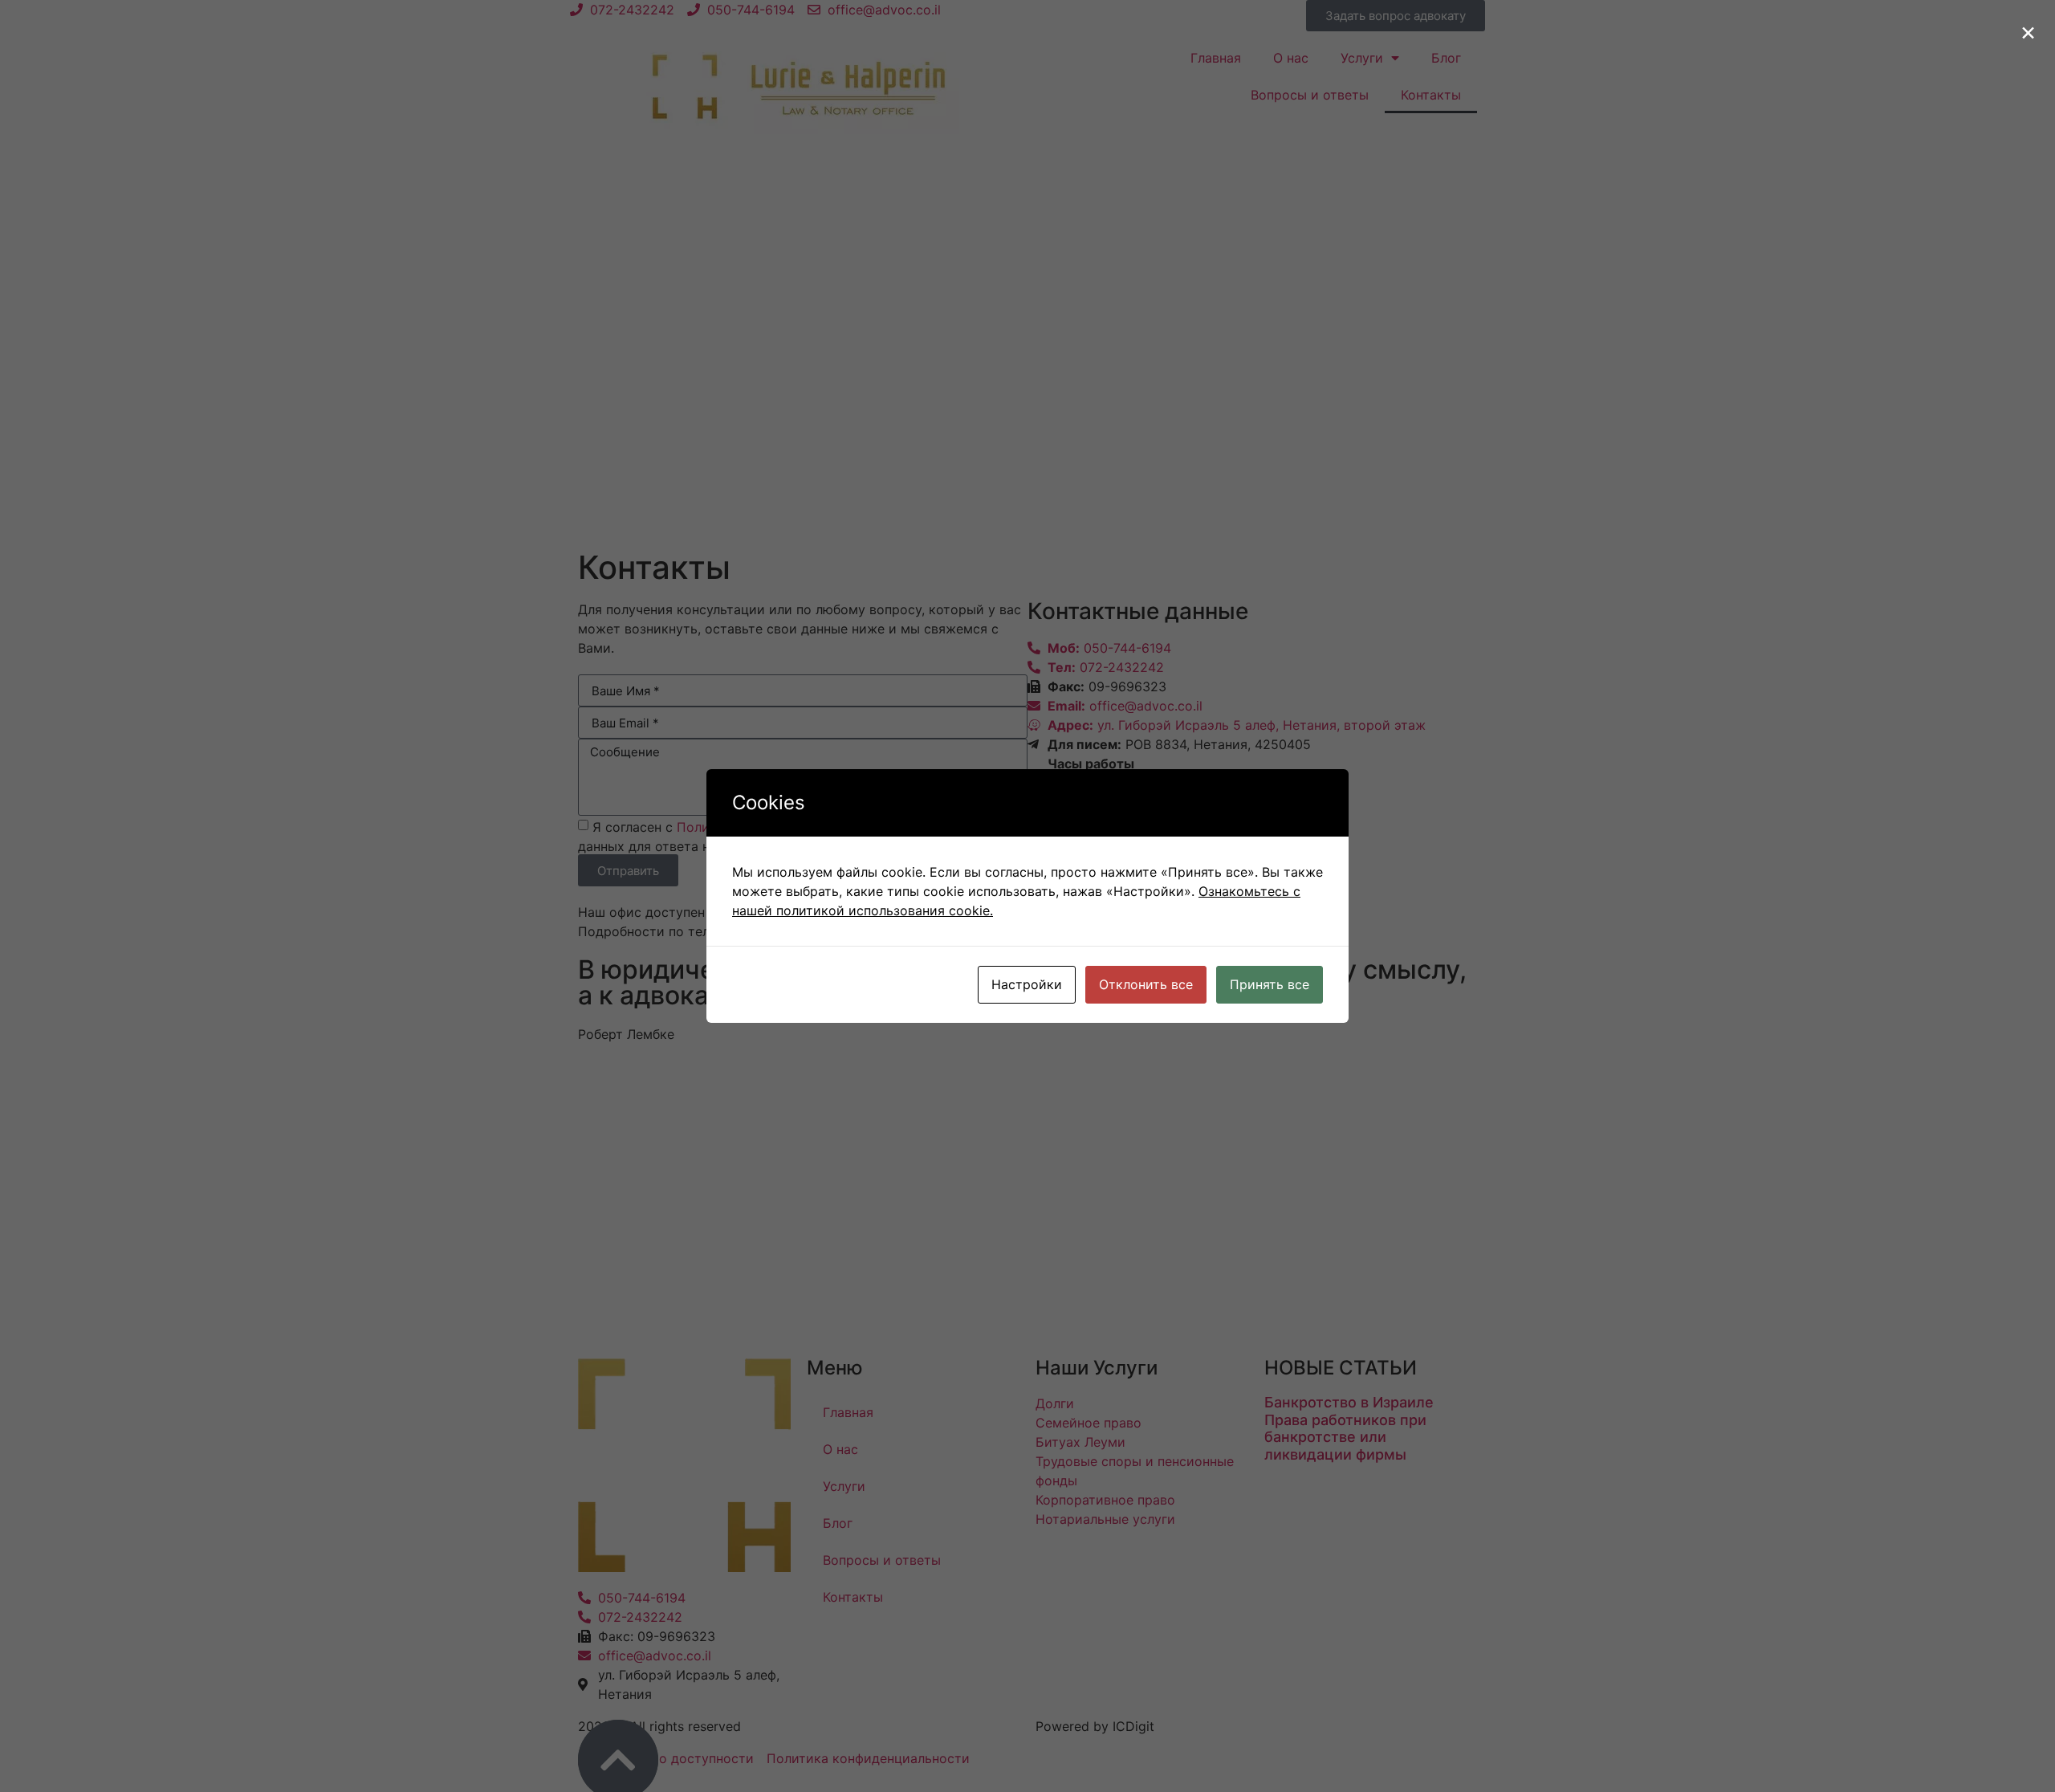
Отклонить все (1146, 984)
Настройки (1027, 984)
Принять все (1270, 984)
